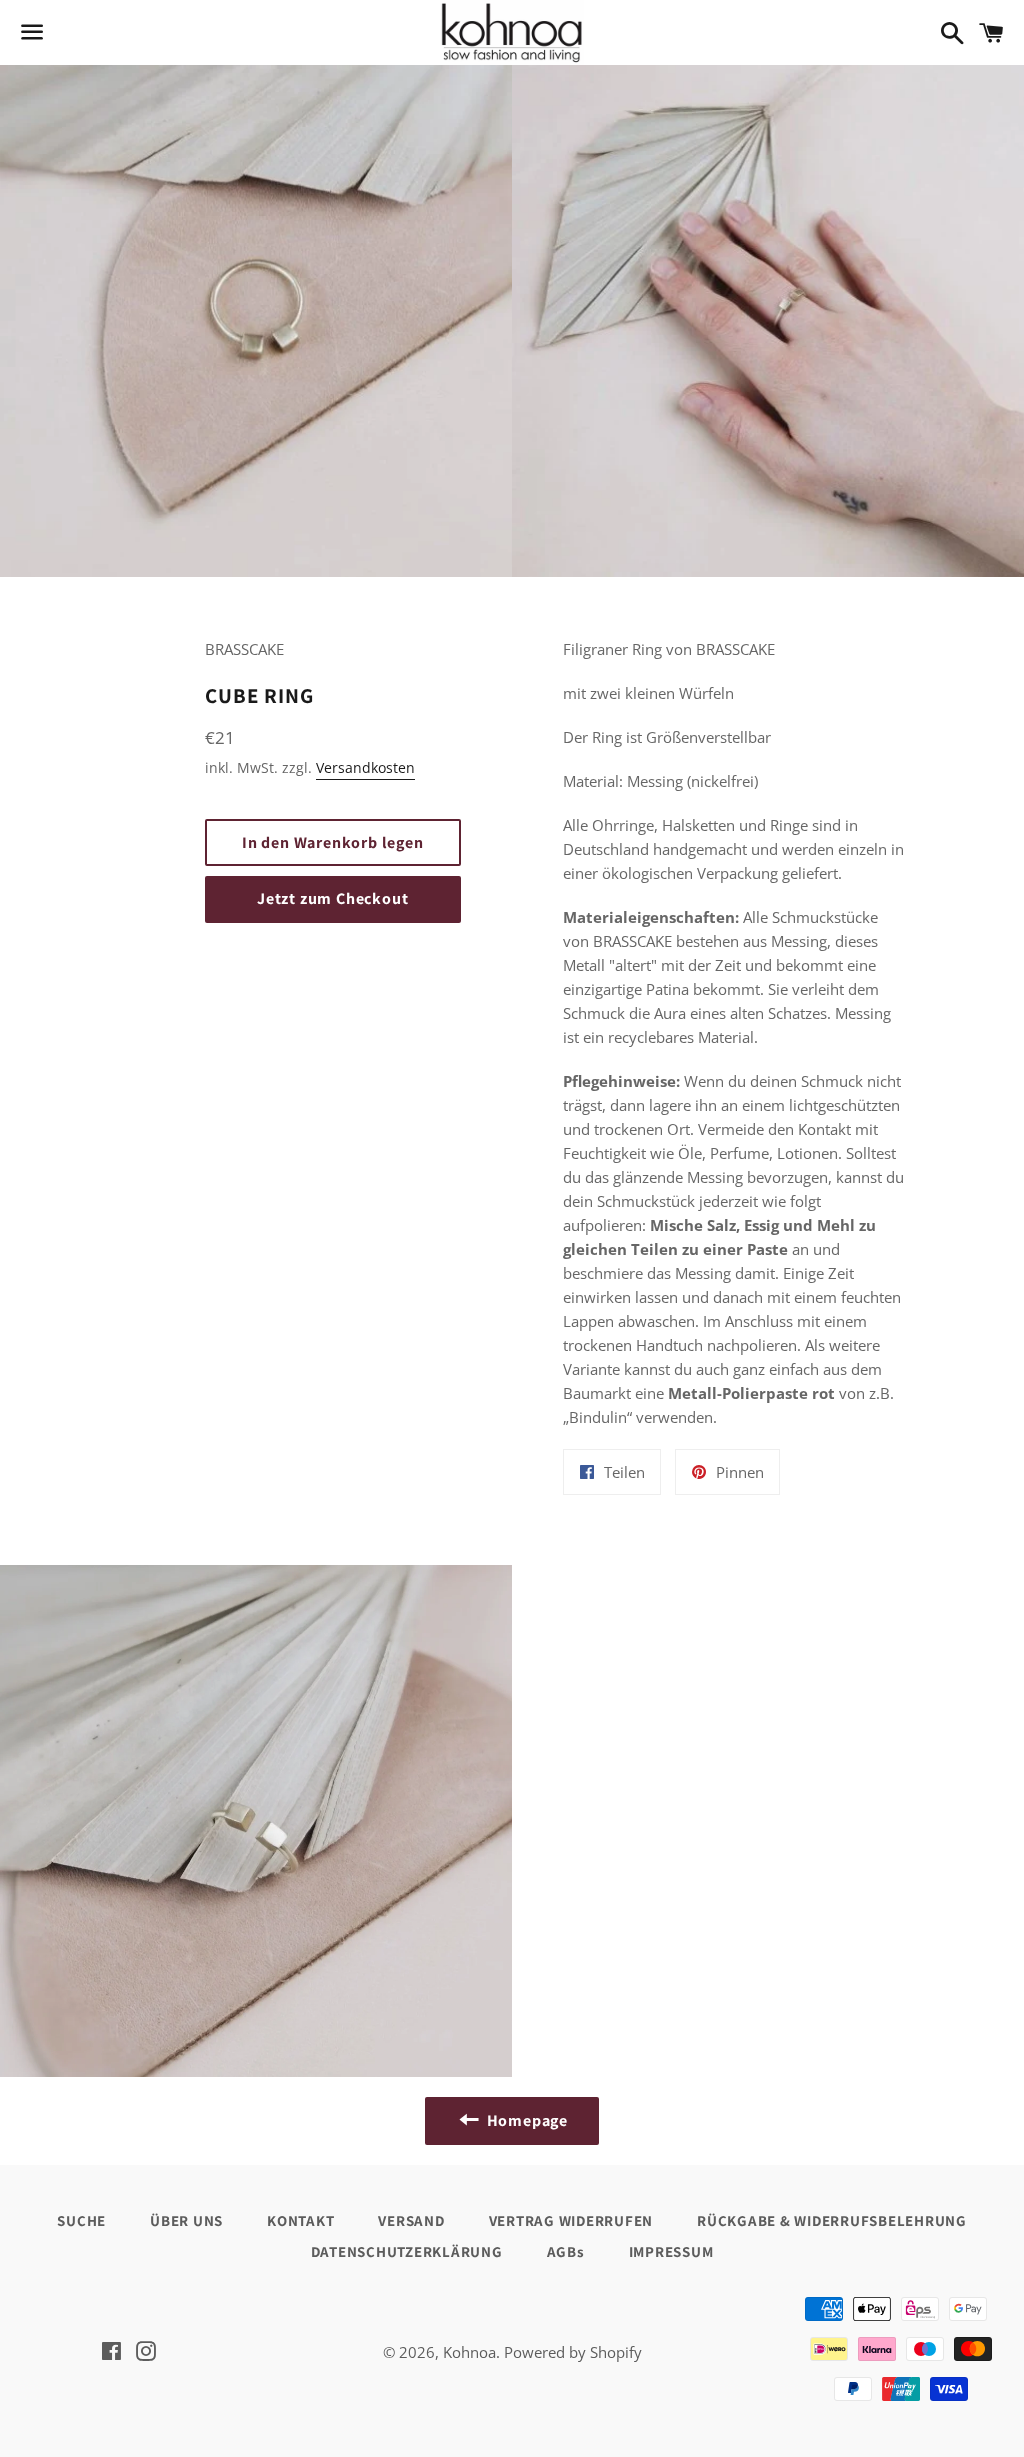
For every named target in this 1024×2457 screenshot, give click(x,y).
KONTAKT (300, 2220)
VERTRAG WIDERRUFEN (571, 2220)
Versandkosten (365, 767)
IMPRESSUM (671, 2251)
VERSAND (411, 2220)
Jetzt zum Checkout (332, 898)
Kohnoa (469, 2352)
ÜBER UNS (186, 2220)
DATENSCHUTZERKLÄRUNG (407, 2251)
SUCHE (81, 2220)
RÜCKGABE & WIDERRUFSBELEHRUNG (832, 2220)
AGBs (566, 2251)
